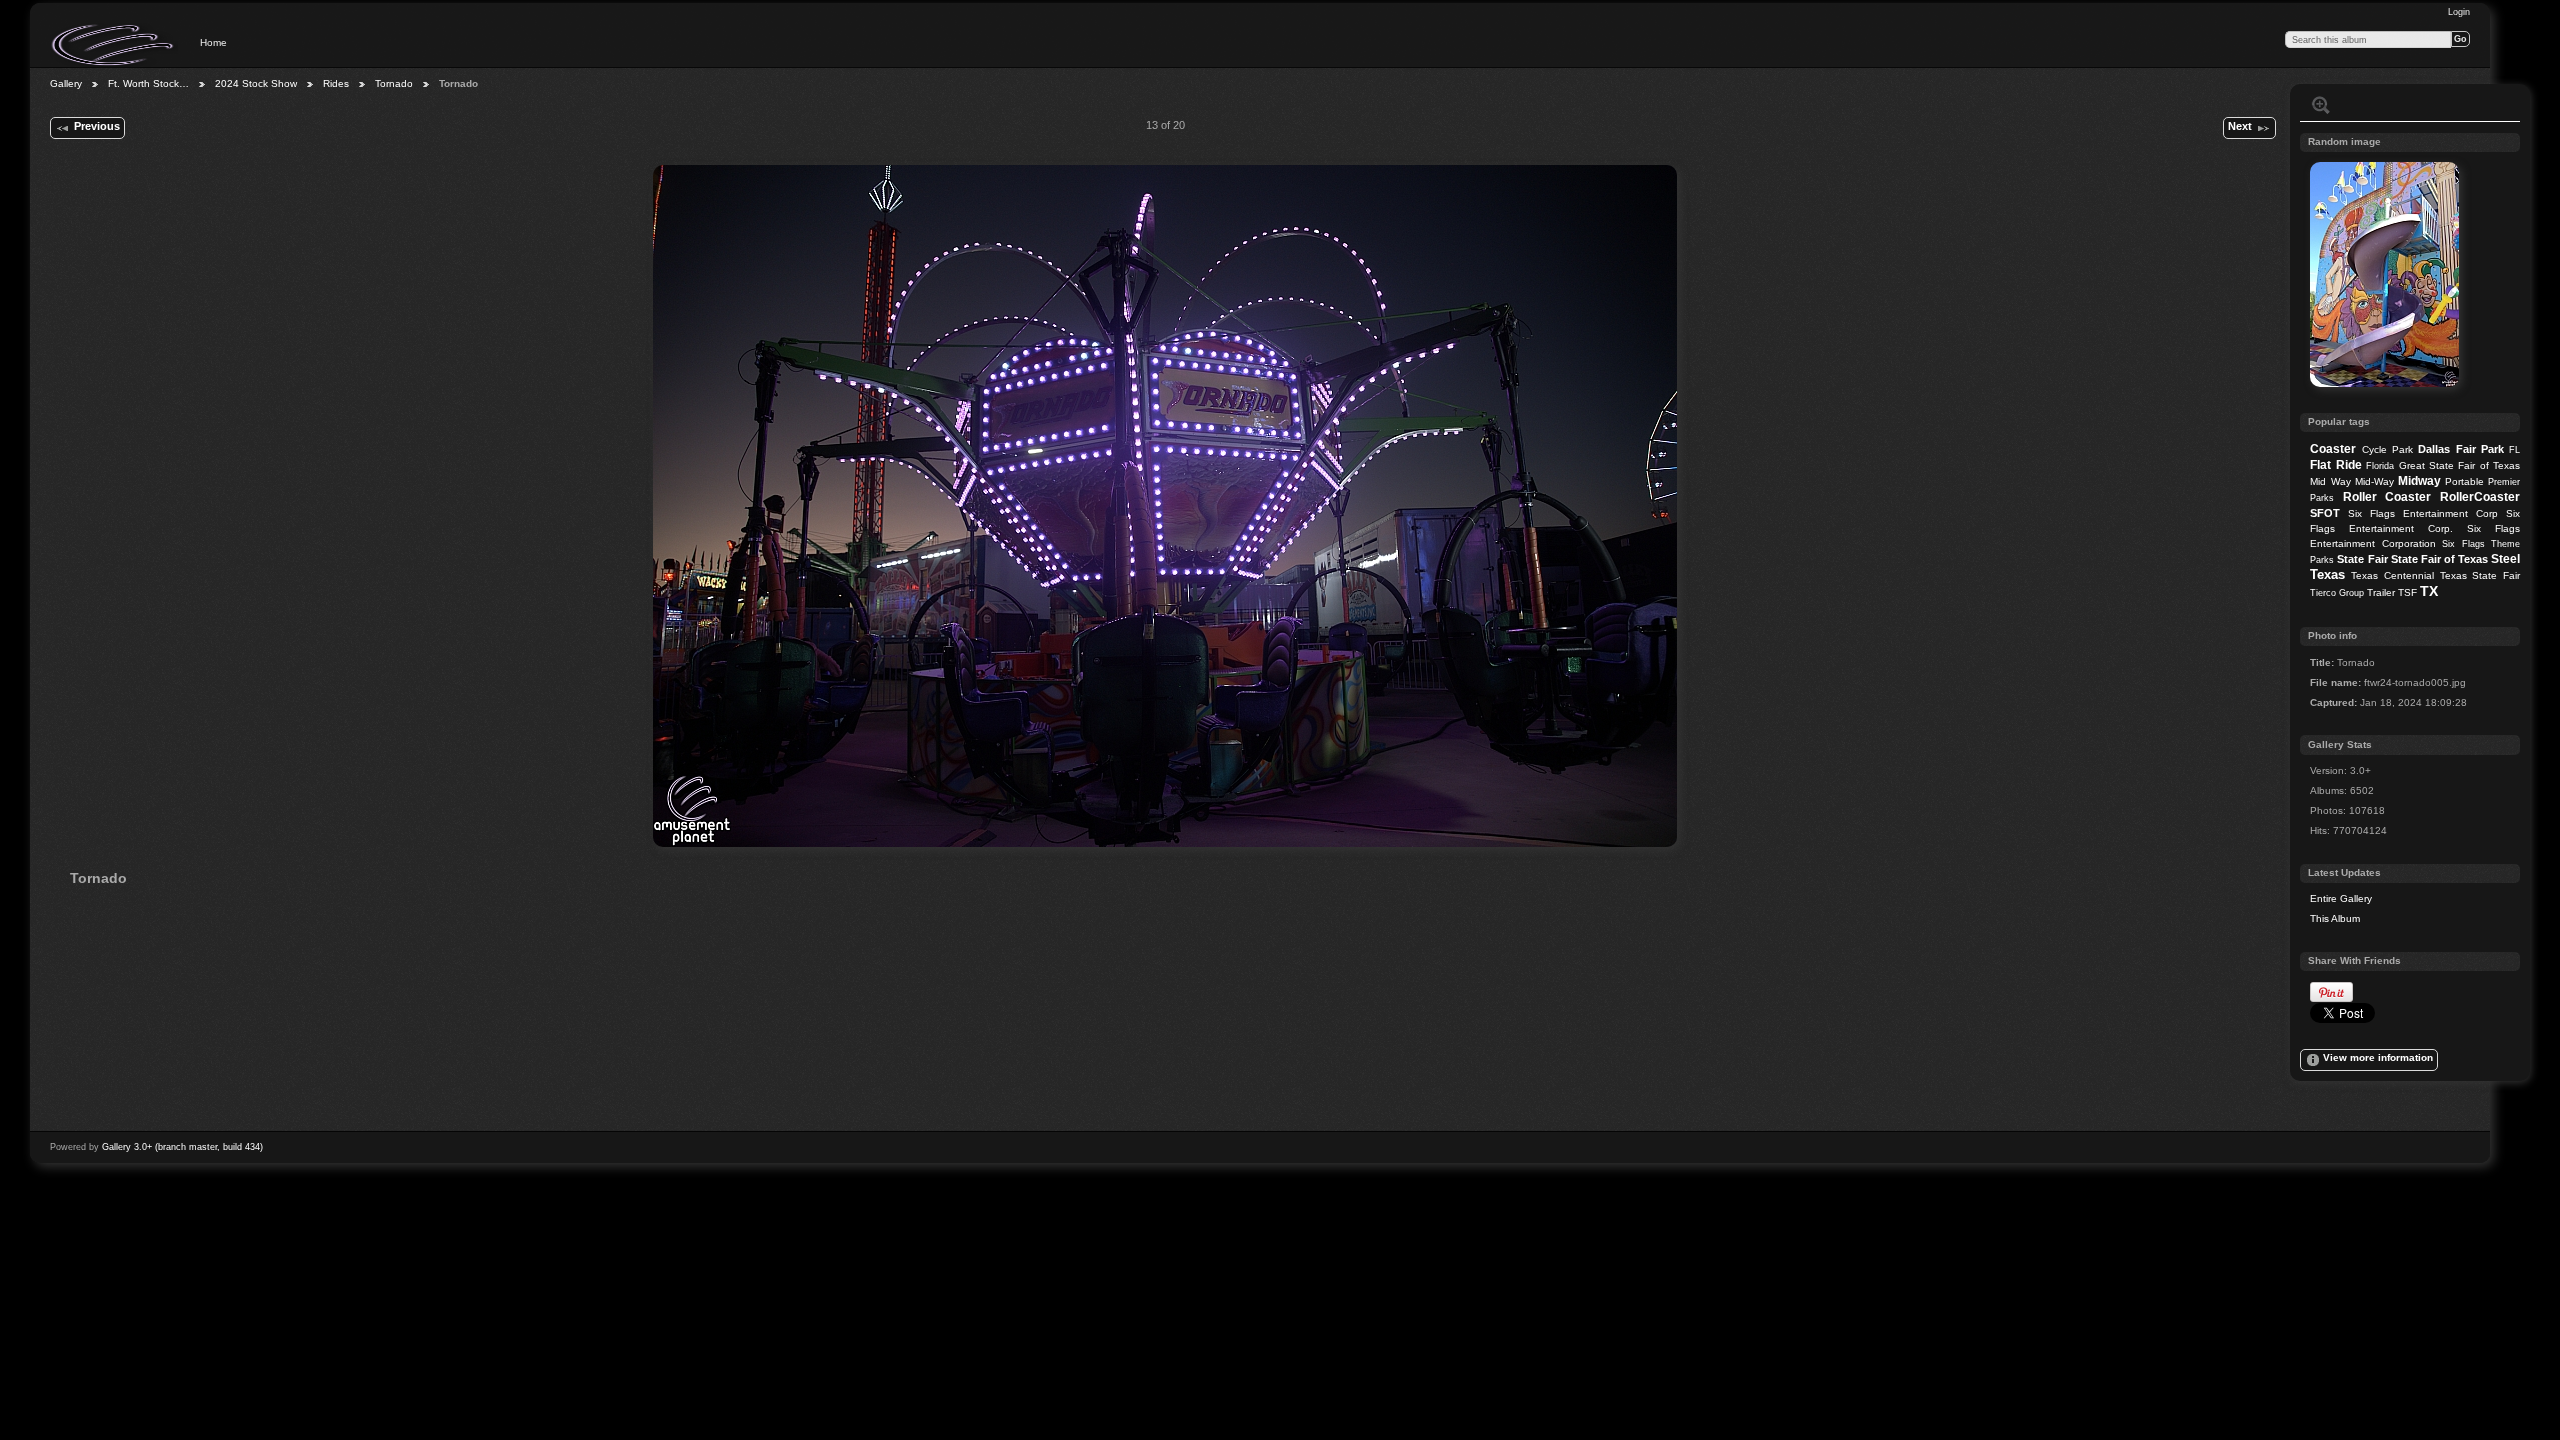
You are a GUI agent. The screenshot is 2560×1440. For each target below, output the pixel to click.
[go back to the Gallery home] (114, 45)
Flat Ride (2335, 465)
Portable (2464, 481)
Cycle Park (2387, 449)
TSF (2407, 592)
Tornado (394, 83)
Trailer (2381, 592)
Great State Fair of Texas (2460, 465)
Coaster (2333, 449)
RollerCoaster (2480, 497)
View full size (2321, 105)
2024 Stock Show (256, 83)
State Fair (2362, 559)
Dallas (2434, 449)
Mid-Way (2374, 481)
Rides (336, 83)
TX (2429, 591)
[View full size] (1165, 506)
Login (2459, 12)
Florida (2380, 466)
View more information (2378, 1057)
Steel (2505, 559)
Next (2240, 126)
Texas (2327, 574)
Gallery (66, 83)
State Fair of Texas (2439, 559)
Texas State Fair (2480, 575)
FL (2514, 450)
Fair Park (2480, 449)
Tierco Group (2337, 593)
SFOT (2325, 513)
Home (213, 42)
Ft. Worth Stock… (148, 83)
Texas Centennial (2392, 575)
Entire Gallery (2341, 898)
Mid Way (2330, 481)
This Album (2335, 918)
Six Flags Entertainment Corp (2423, 513)
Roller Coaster (2387, 497)
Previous (97, 126)
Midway (2419, 481)
